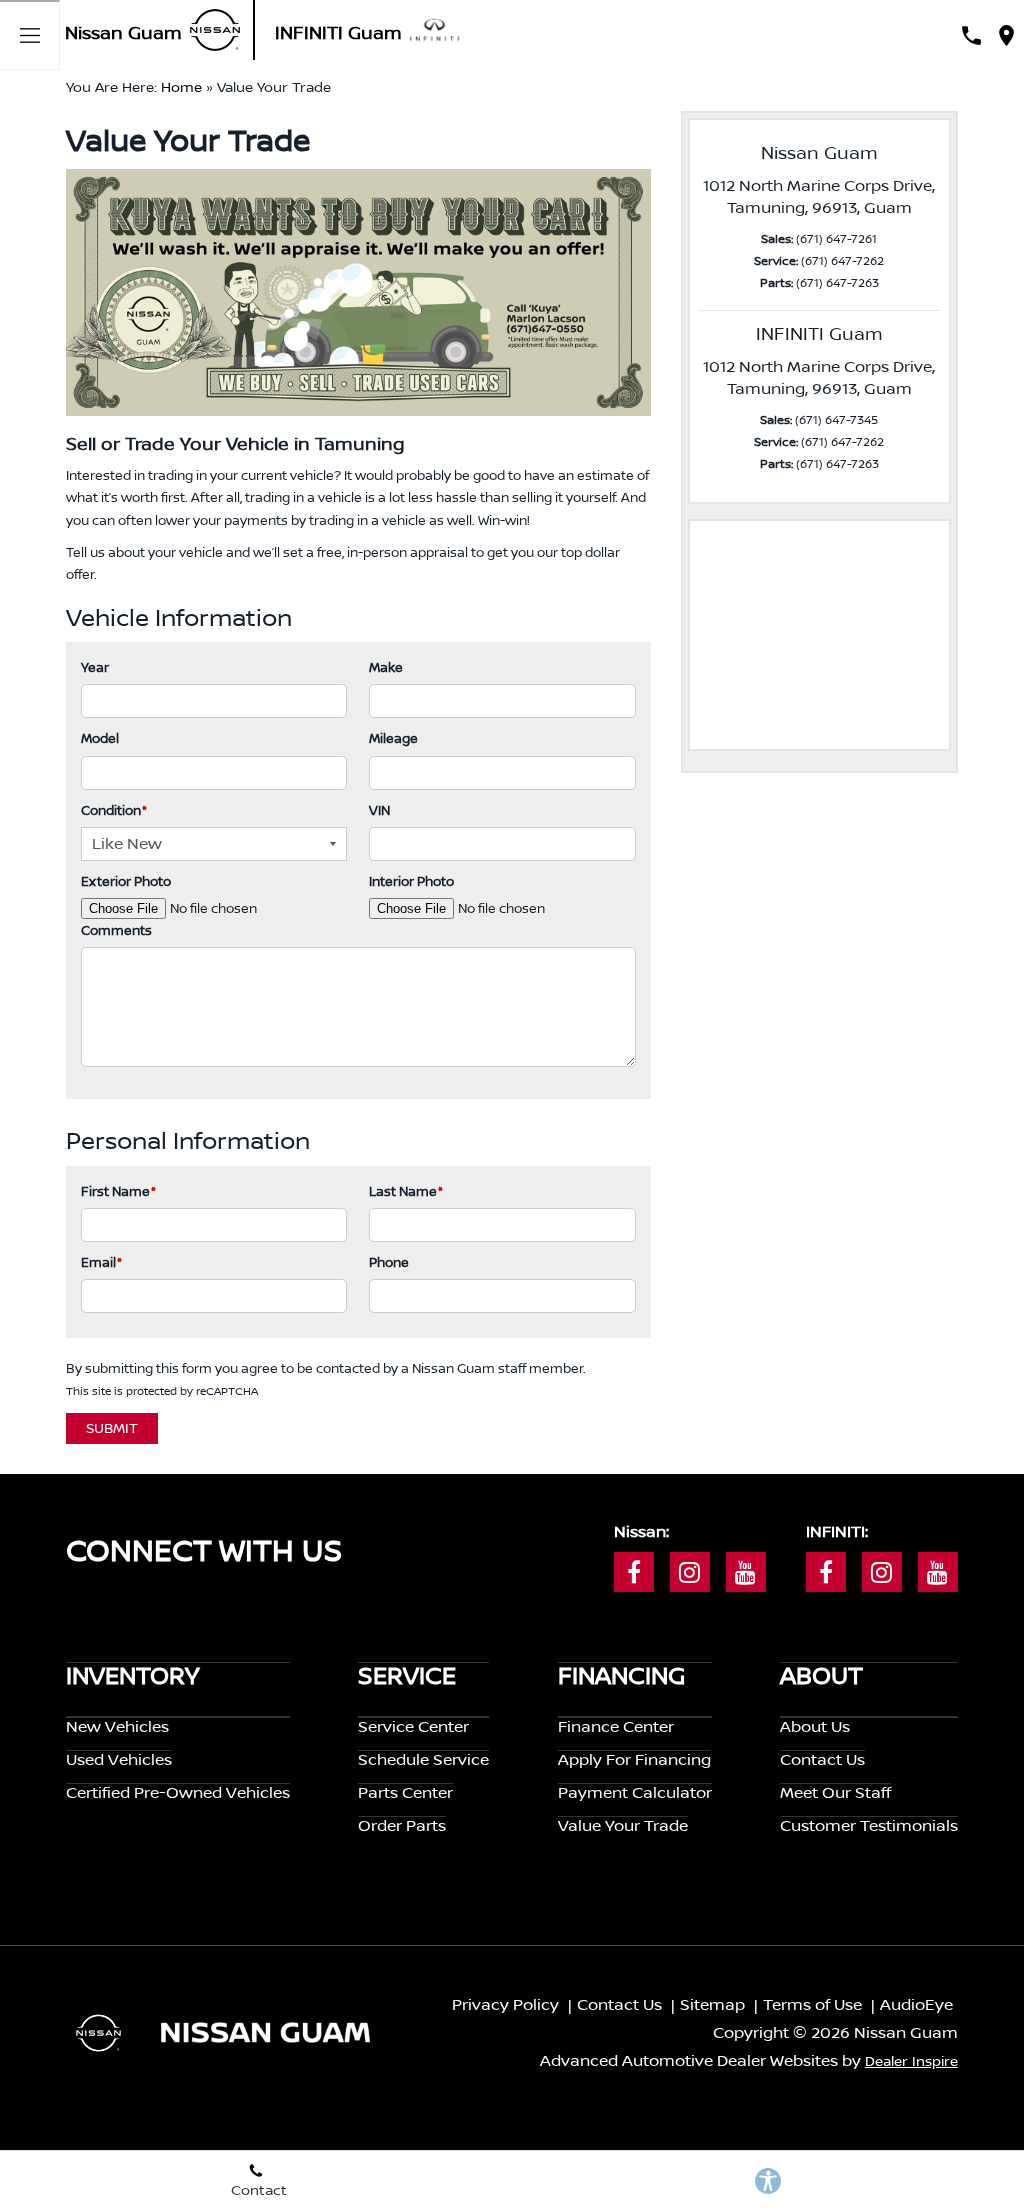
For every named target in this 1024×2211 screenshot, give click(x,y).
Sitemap (712, 2005)
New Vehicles (117, 1727)
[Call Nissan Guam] (971, 35)
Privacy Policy (505, 2005)
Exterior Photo (126, 882)
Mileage (393, 739)
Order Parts (402, 1826)
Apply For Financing (634, 1760)
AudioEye (916, 2005)
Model (100, 739)
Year (95, 668)
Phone (389, 1263)
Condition (114, 811)
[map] (1006, 35)
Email (101, 1263)
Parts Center (405, 1793)
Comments (116, 931)
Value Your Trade (623, 1826)
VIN (379, 811)
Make (386, 668)
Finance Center (616, 1727)
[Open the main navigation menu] (30, 35)
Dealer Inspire (911, 2062)
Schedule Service (423, 1760)
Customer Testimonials (869, 1826)
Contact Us (822, 1760)
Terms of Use (812, 2005)
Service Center (413, 1727)
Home (181, 88)
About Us (815, 1727)
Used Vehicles (119, 1760)
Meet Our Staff (835, 1793)
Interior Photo (411, 882)
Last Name (406, 1192)
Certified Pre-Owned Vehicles (178, 1793)
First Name (118, 1192)
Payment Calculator (635, 1793)
